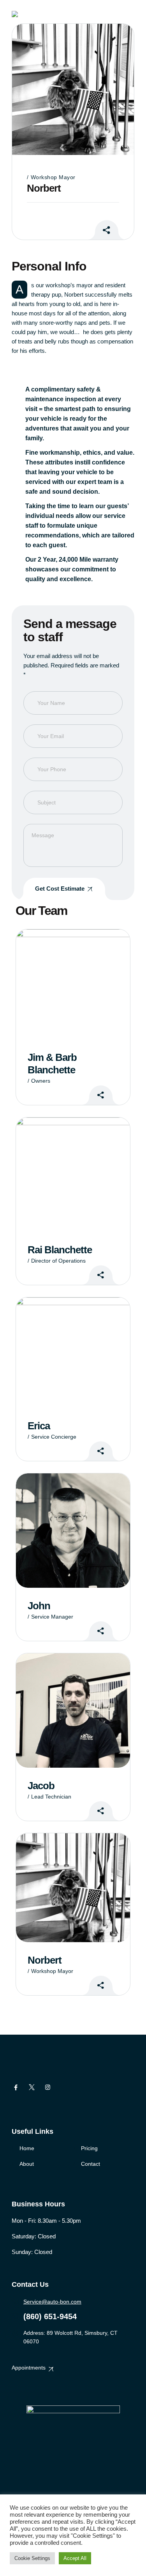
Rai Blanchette (60, 1250)
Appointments (29, 2368)
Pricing (89, 2148)
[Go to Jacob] (73, 1711)
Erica (39, 1426)
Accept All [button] (75, 2558)
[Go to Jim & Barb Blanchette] (73, 984)
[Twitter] (32, 2087)
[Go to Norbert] (73, 1888)
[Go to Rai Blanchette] (73, 1175)
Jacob (41, 1786)
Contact (91, 2164)
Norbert (45, 1960)
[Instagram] (48, 2087)
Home (27, 2148)
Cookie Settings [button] (32, 2558)
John (39, 1606)
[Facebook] (16, 2087)
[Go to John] (73, 1531)
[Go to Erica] (73, 1352)
